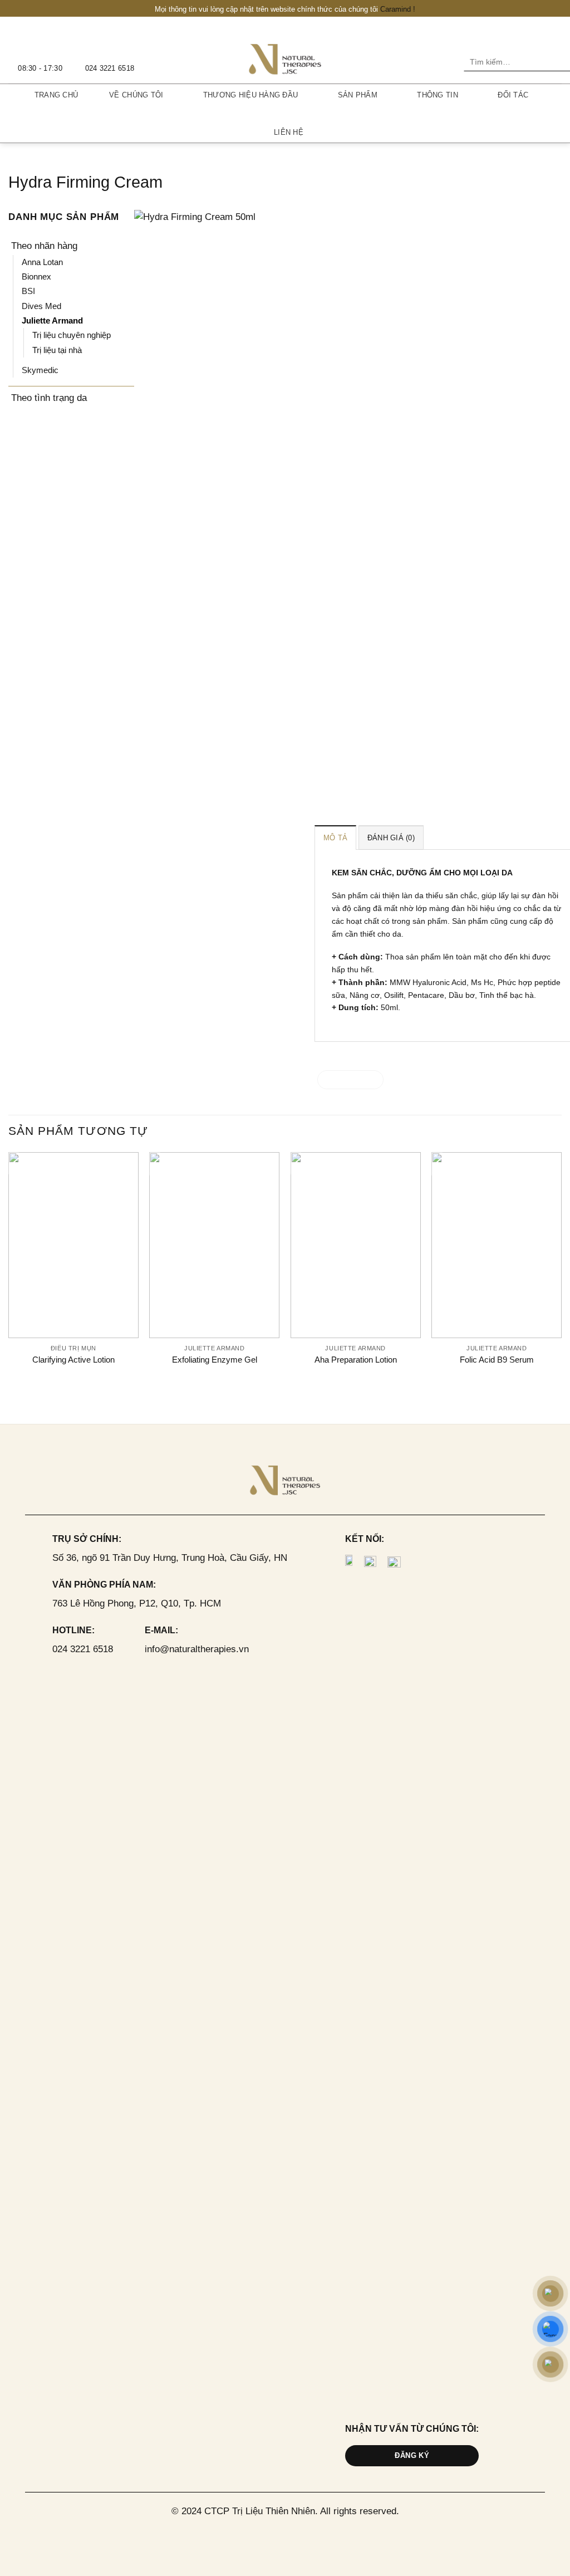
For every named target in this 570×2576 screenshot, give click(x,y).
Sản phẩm (358, 95)
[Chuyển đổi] (127, 246)
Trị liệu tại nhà (57, 350)
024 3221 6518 (83, 1649)
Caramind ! (398, 9)
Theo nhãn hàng (44, 246)
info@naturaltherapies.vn (197, 1649)
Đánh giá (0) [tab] (391, 838)
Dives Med (41, 306)
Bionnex (36, 276)
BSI (28, 291)
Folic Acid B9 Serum (497, 1360)
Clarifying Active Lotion (73, 1360)
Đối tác (513, 95)
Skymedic (40, 370)
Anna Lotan (42, 262)
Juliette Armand (52, 320)
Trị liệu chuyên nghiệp (72, 335)
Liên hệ (289, 132)
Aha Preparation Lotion (356, 1360)
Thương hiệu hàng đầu (250, 95)
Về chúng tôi (136, 95)
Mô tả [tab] (335, 838)
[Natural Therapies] (285, 58)
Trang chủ (56, 95)
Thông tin (437, 95)
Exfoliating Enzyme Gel (215, 1360)
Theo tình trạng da (49, 398)
